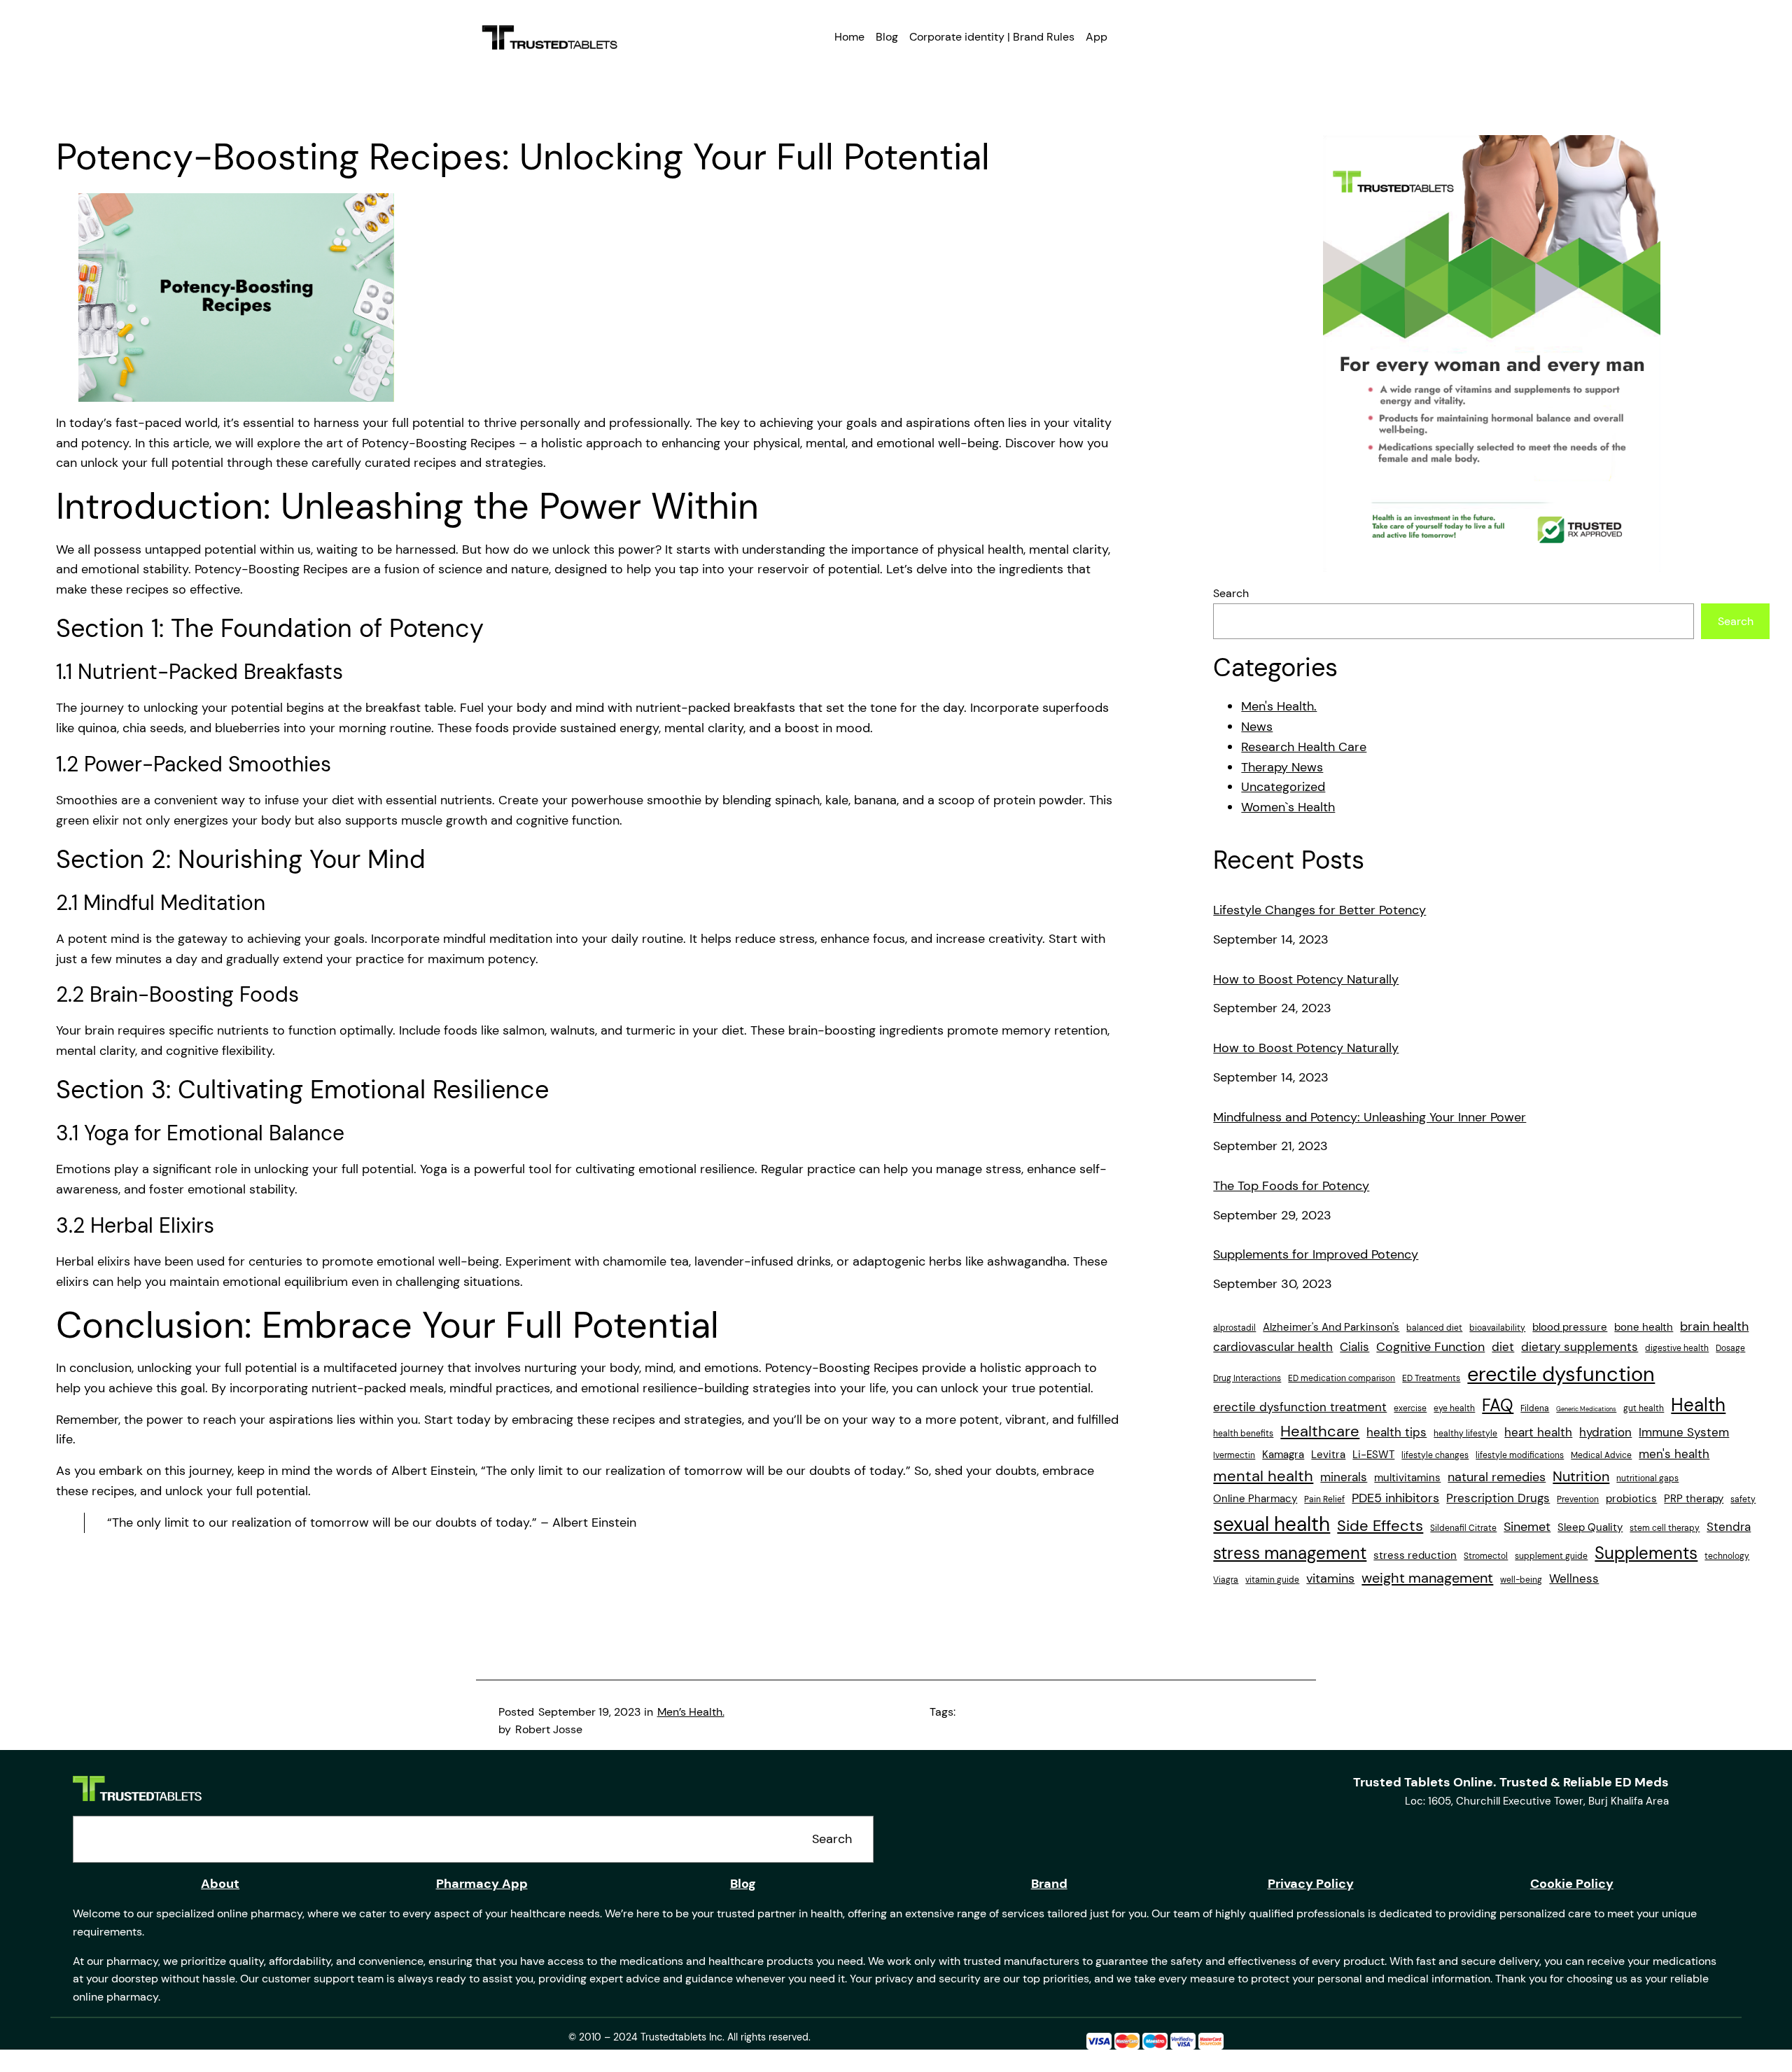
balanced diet (1434, 1328)
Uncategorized (1283, 787)
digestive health (1677, 1348)
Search (1231, 593)
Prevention (1578, 1499)
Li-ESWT (1373, 1455)
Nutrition (1581, 1476)
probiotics (1631, 1499)
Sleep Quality (1590, 1527)
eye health (1454, 1408)
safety (1743, 1499)
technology (1727, 1556)
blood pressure (1570, 1327)
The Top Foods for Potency (1291, 1186)
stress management (1290, 1553)
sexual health (1272, 1525)
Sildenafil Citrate (1463, 1528)
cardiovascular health (1273, 1347)
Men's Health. (1279, 706)
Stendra (1729, 1527)
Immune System (1684, 1432)
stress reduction (1415, 1555)
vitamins (1330, 1578)
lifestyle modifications (1520, 1455)
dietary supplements (1580, 1347)
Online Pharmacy (1255, 1499)
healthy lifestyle (1465, 1434)
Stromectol (1486, 1556)
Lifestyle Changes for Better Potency (1319, 911)
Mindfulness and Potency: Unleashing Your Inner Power (1370, 1118)
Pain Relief (1324, 1499)
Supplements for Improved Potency (1316, 1255)
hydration (1605, 1432)
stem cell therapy (1665, 1528)
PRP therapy (1694, 1499)
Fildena (1535, 1408)
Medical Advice (1601, 1455)
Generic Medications (1586, 1409)
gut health (1644, 1408)
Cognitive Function (1430, 1347)
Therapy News (1282, 767)
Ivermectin (1234, 1455)
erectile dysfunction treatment (1300, 1407)
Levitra (1328, 1455)
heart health (1538, 1432)
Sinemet (1527, 1527)
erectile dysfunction (1561, 1374)
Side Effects (1380, 1526)
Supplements (1646, 1553)
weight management (1427, 1578)
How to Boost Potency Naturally (1306, 980)
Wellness (1574, 1578)
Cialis (1354, 1347)
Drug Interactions (1247, 1378)
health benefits (1243, 1434)
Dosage (1730, 1348)
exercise (1410, 1408)
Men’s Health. (691, 1712)
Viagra (1226, 1580)
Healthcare (1320, 1431)
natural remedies (1497, 1477)
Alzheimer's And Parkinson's (1331, 1327)
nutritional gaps (1647, 1478)
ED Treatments (1431, 1378)
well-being (1521, 1580)
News (1257, 727)
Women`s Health (1288, 807)
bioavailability (1497, 1328)
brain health (1714, 1326)
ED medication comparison (1342, 1378)
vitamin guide (1272, 1580)
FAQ (1498, 1405)
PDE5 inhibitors (1395, 1498)
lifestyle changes (1435, 1455)
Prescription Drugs (1498, 1498)
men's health (1674, 1454)
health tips (1396, 1432)
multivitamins (1407, 1478)
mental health (1263, 1476)
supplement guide (1551, 1556)
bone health (1644, 1327)
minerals (1344, 1477)
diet (1503, 1347)
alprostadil (1234, 1328)
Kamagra (1283, 1455)
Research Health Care (1304, 747)
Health (1698, 1405)
